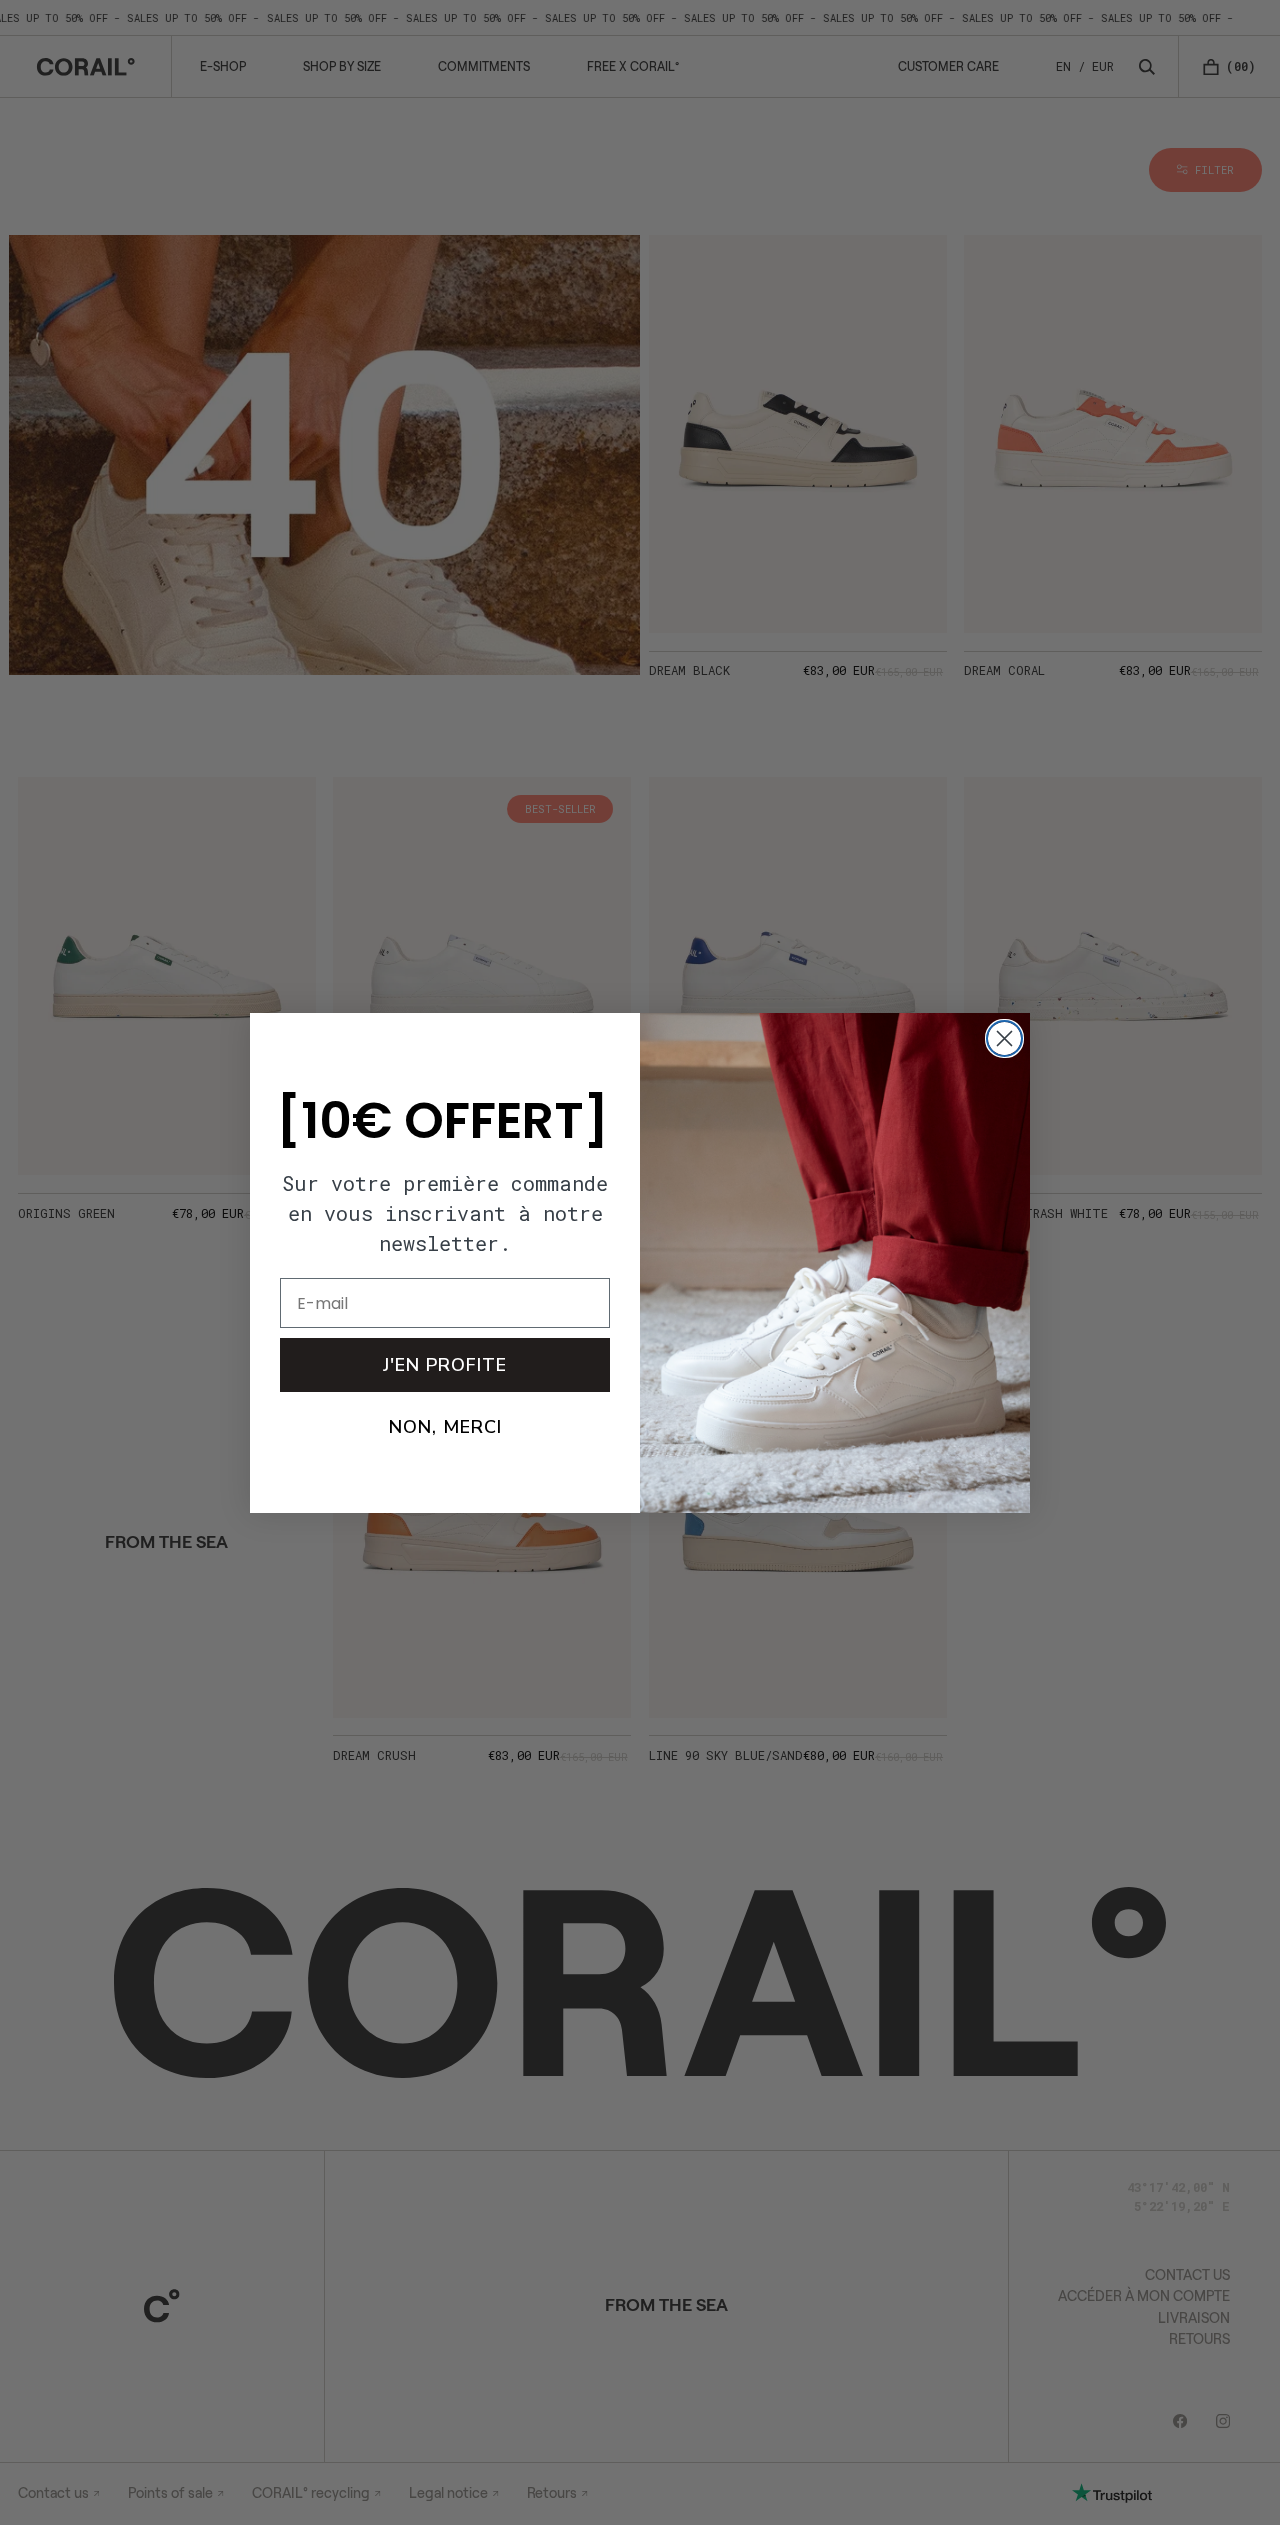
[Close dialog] (1004, 1038)
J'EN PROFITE (445, 1365)
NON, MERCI (445, 1427)
